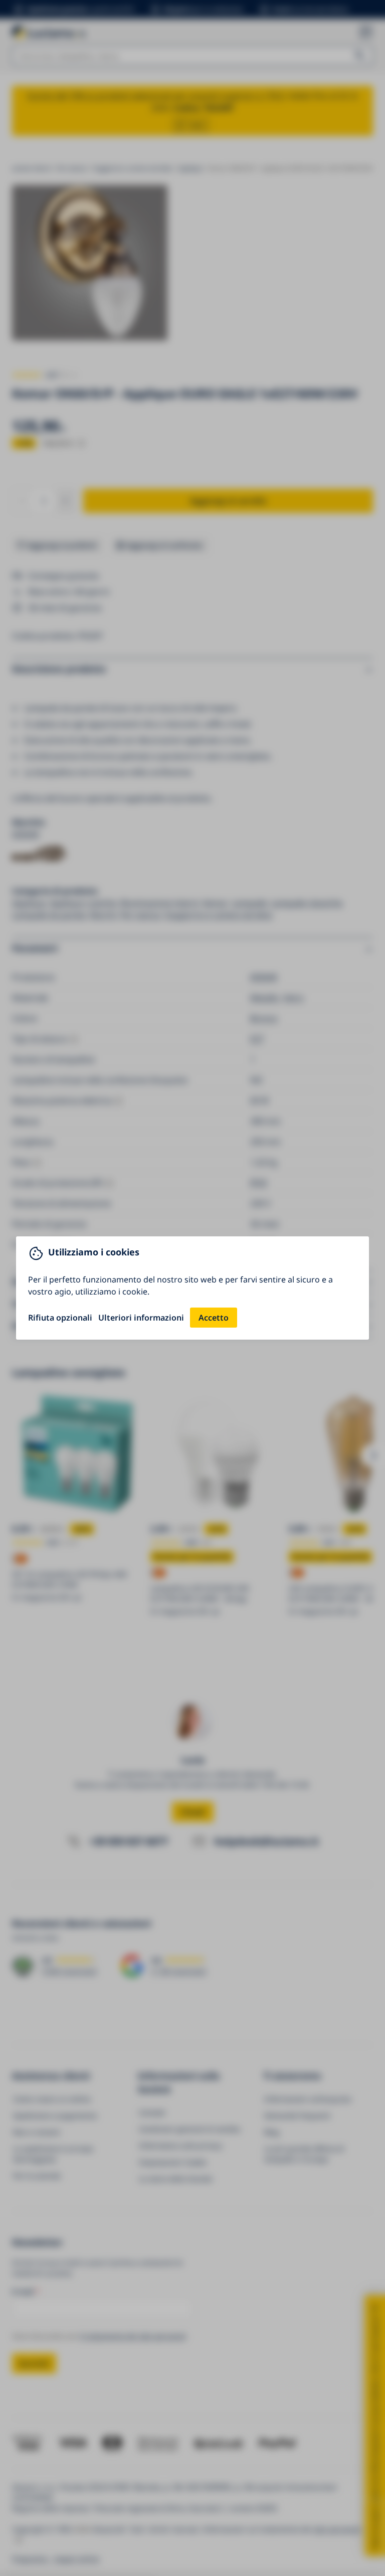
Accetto (214, 1318)
